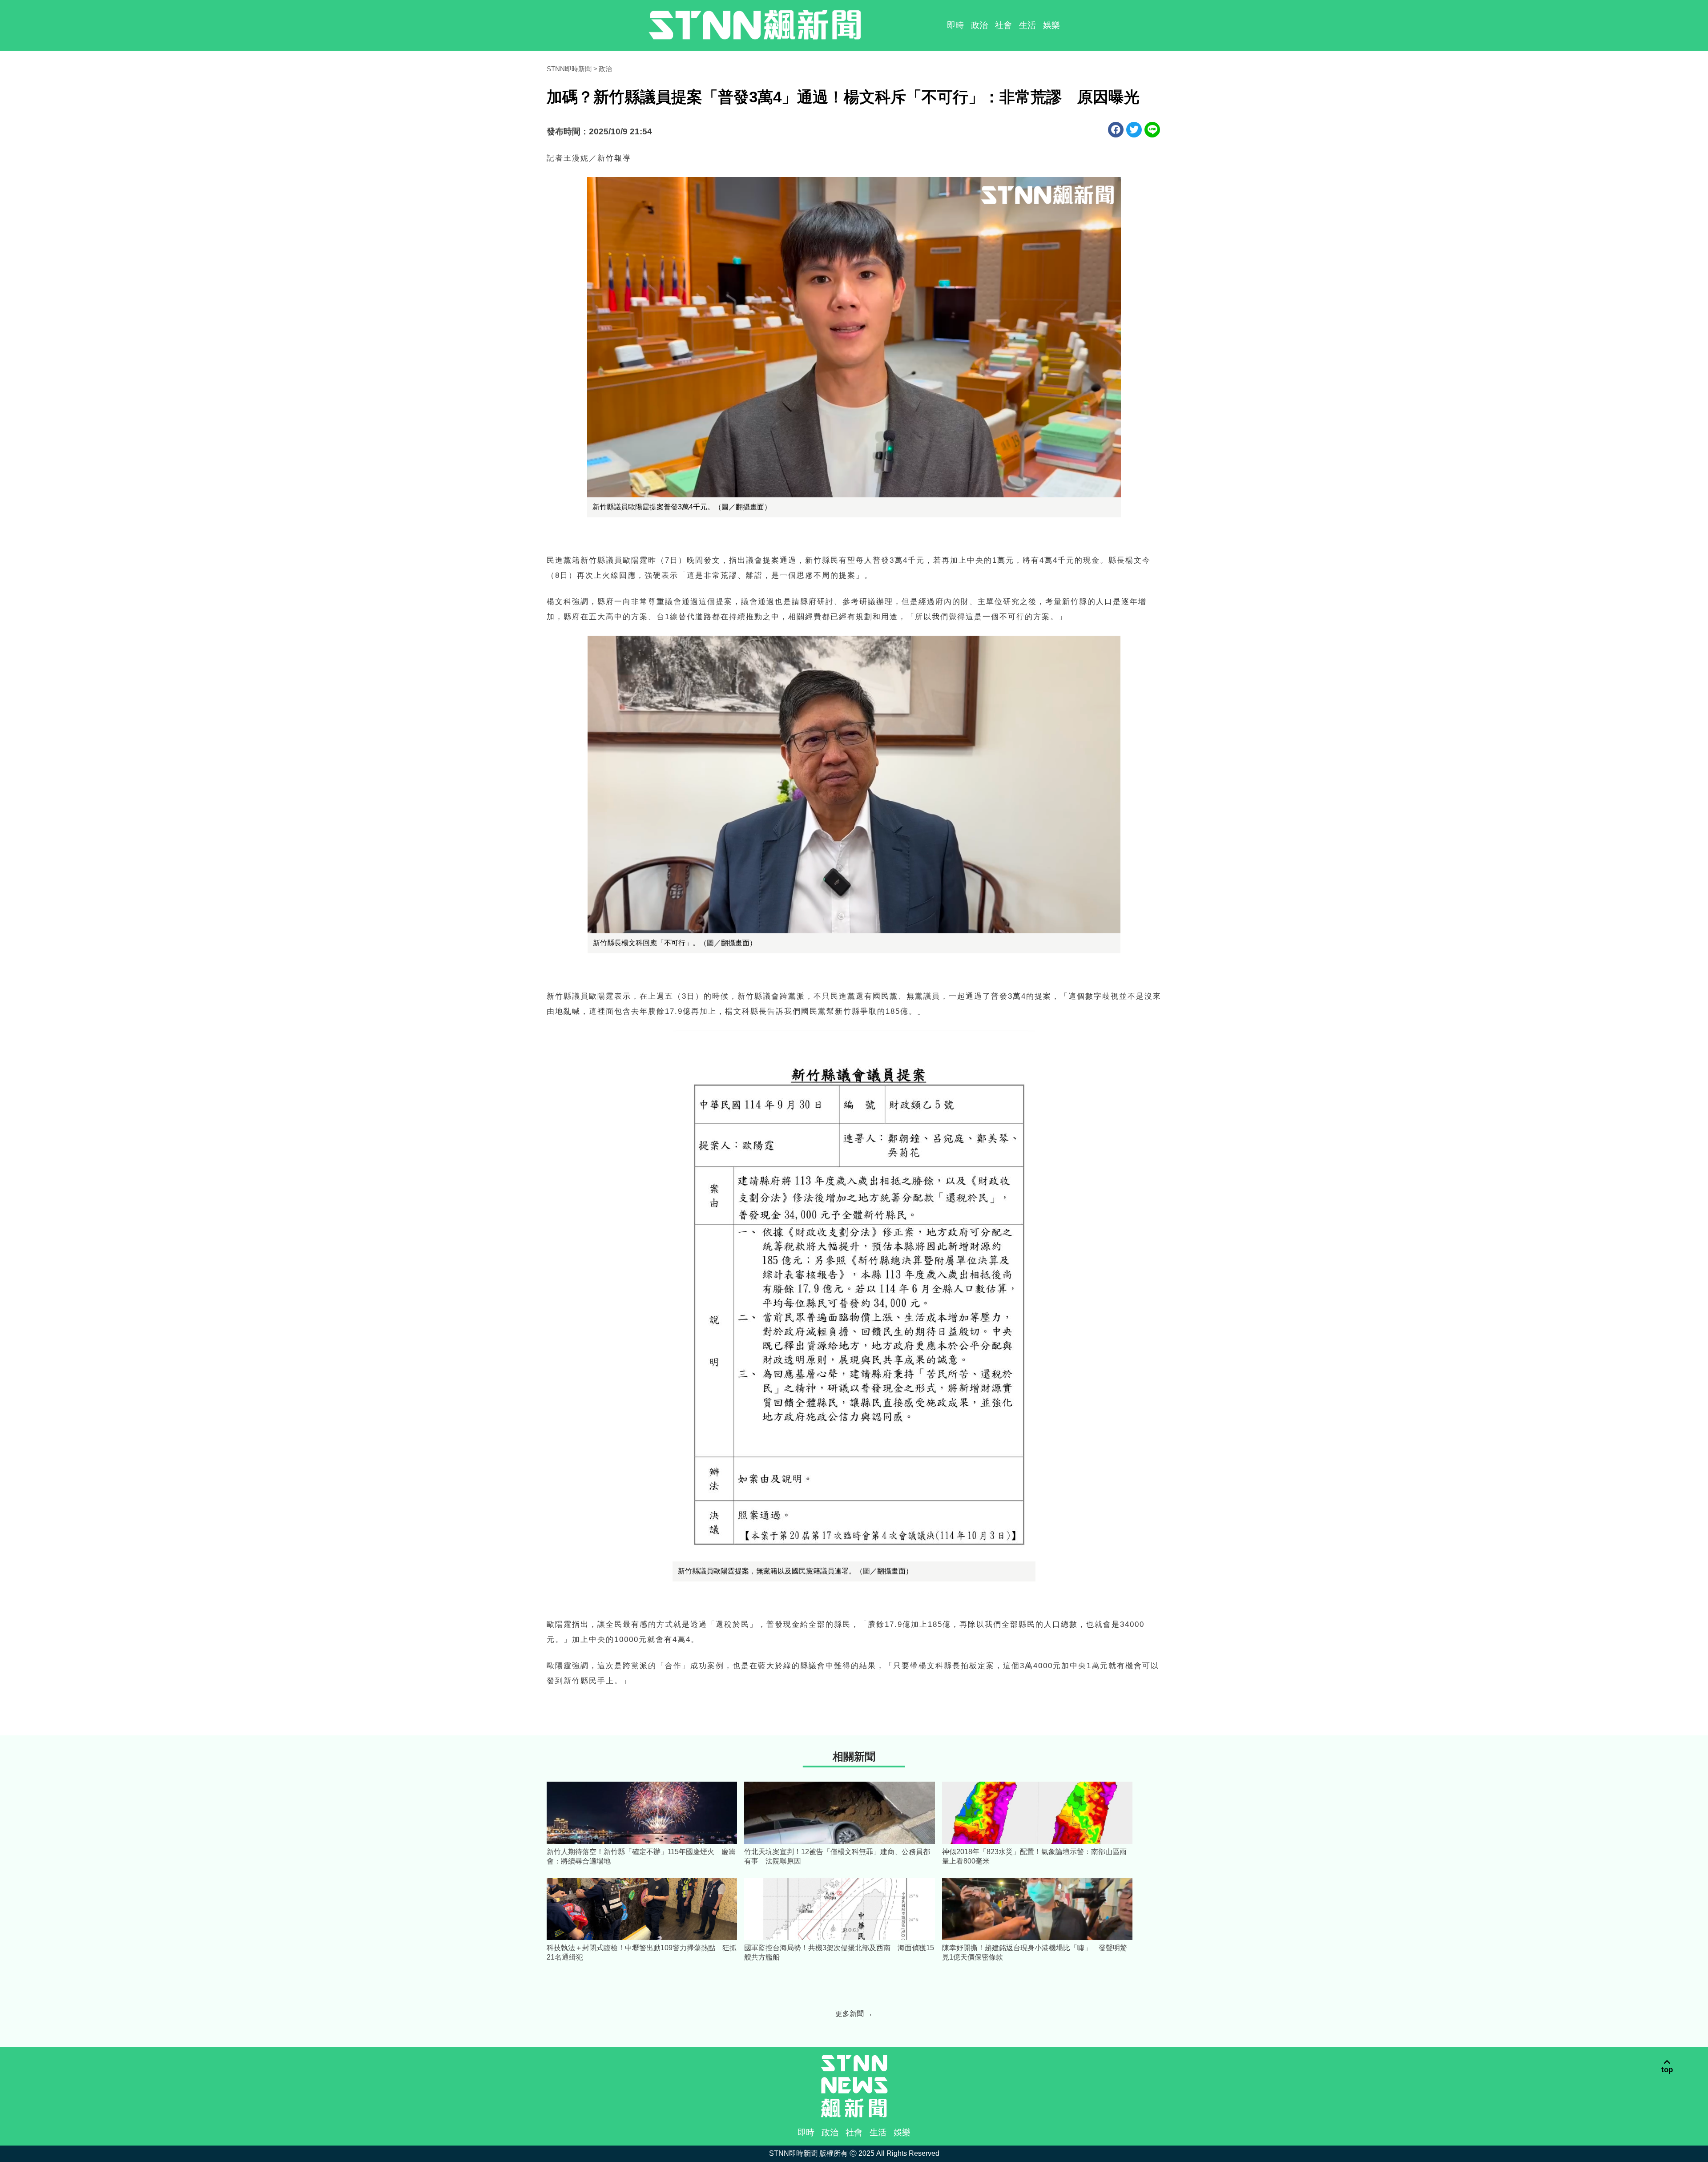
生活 (1027, 25)
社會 (1003, 25)
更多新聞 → (854, 2014)
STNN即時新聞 (569, 69)
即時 (955, 25)
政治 (979, 25)
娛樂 (1051, 25)
